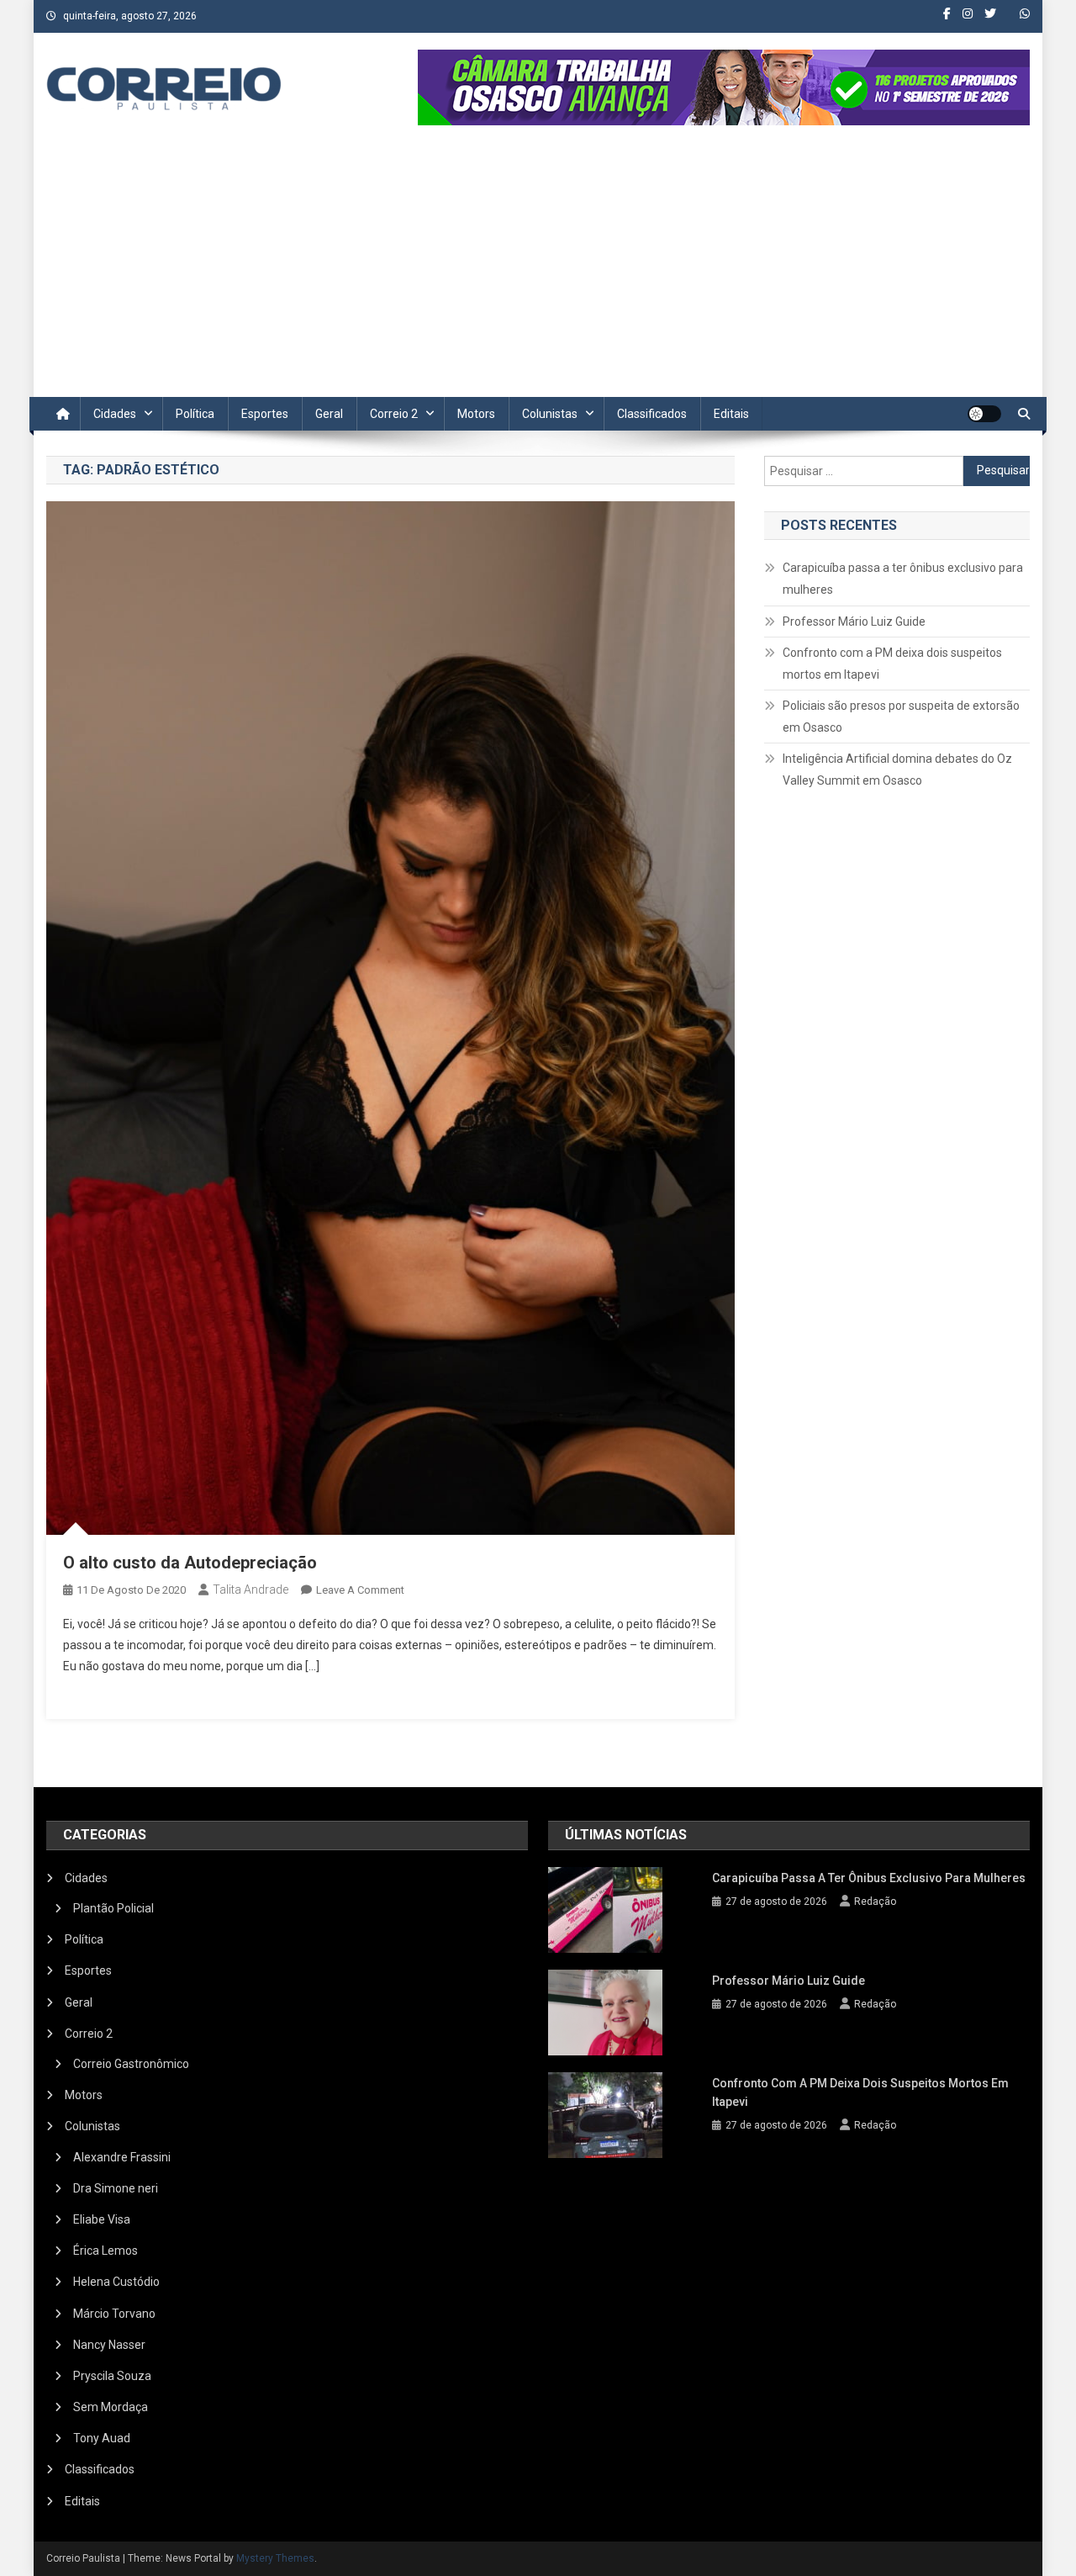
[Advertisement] (538, 271)
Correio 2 (394, 414)
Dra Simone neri (116, 2188)
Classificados (652, 414)
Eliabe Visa (102, 2219)
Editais (731, 414)
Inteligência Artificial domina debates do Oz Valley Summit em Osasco (897, 770)
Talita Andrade (251, 1590)
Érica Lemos (105, 2251)
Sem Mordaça (111, 2407)
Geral (329, 414)
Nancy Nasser (109, 2345)
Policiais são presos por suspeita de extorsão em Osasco (901, 717)
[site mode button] (984, 414)
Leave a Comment (360, 1590)
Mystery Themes (275, 2558)
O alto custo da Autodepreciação (190, 1563)
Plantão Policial (113, 1908)
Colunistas (550, 414)
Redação (875, 1902)
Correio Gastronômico (131, 2064)
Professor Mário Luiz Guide (854, 622)
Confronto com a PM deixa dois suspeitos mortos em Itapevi (892, 664)
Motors (476, 414)
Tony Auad (102, 2438)
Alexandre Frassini (122, 2157)
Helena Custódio (116, 2282)
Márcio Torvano (114, 2314)
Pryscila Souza (112, 2376)
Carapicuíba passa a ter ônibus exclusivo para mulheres (903, 579)
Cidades (115, 414)
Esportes (265, 414)
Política (195, 414)
